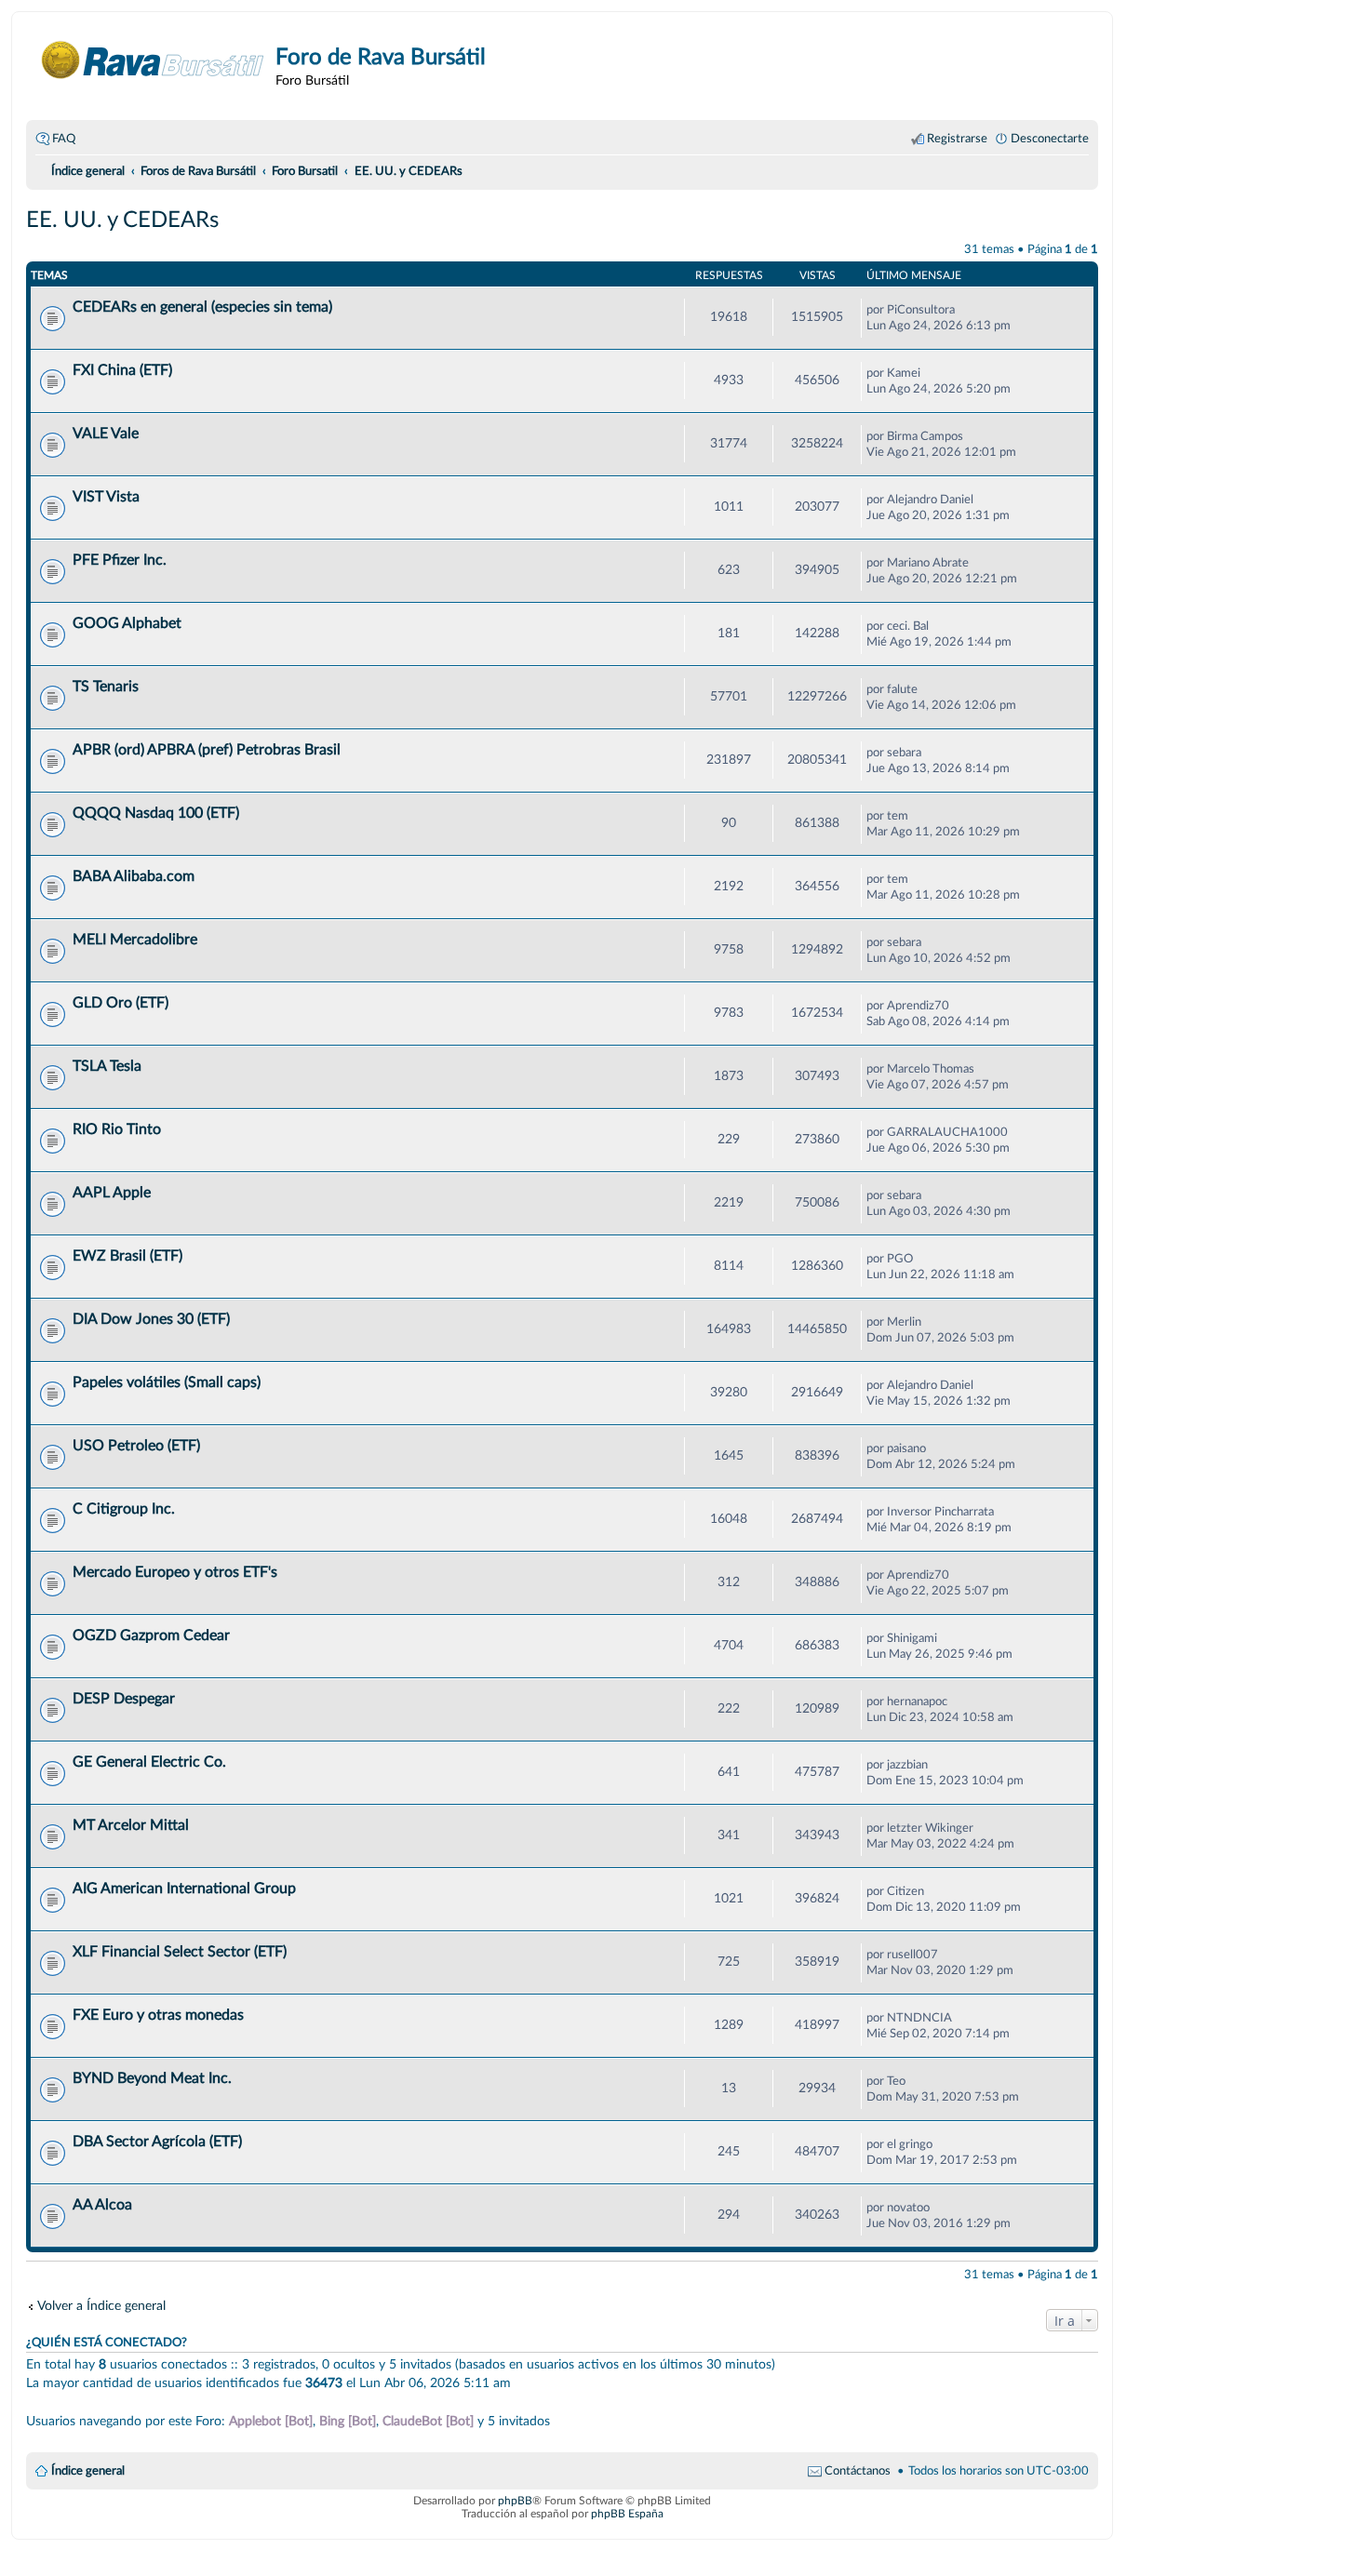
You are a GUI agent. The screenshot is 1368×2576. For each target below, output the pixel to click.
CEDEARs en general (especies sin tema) (202, 307)
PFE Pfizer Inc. (120, 560)
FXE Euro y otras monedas (158, 2015)
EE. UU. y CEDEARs (122, 220)
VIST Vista (106, 497)
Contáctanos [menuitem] (858, 2471)
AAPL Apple (112, 1193)
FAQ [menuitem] (64, 139)
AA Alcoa (102, 2205)
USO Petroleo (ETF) (136, 1446)
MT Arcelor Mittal (131, 1825)
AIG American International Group (184, 1889)
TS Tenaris (106, 687)
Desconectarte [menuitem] (1050, 139)
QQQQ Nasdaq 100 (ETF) (156, 813)
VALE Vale (106, 434)
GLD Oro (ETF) (121, 1003)
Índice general (88, 2471)
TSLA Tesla (107, 1066)
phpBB (515, 2501)
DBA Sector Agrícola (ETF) (157, 2142)
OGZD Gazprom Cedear (151, 1635)
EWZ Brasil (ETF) (127, 1256)
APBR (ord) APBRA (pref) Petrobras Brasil (207, 750)
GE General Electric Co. (149, 1762)
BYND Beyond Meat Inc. (152, 2078)
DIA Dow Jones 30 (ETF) (151, 1319)
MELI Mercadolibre (135, 940)
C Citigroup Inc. (124, 1509)
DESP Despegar (124, 1699)
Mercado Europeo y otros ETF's (175, 1572)
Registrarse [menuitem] (957, 139)
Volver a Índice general (101, 2306)
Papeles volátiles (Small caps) (167, 1382)
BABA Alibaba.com (134, 876)
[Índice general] (153, 60)
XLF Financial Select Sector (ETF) (180, 1952)
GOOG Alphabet (127, 623)
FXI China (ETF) (122, 370)
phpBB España (627, 2514)
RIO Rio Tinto (117, 1129)
